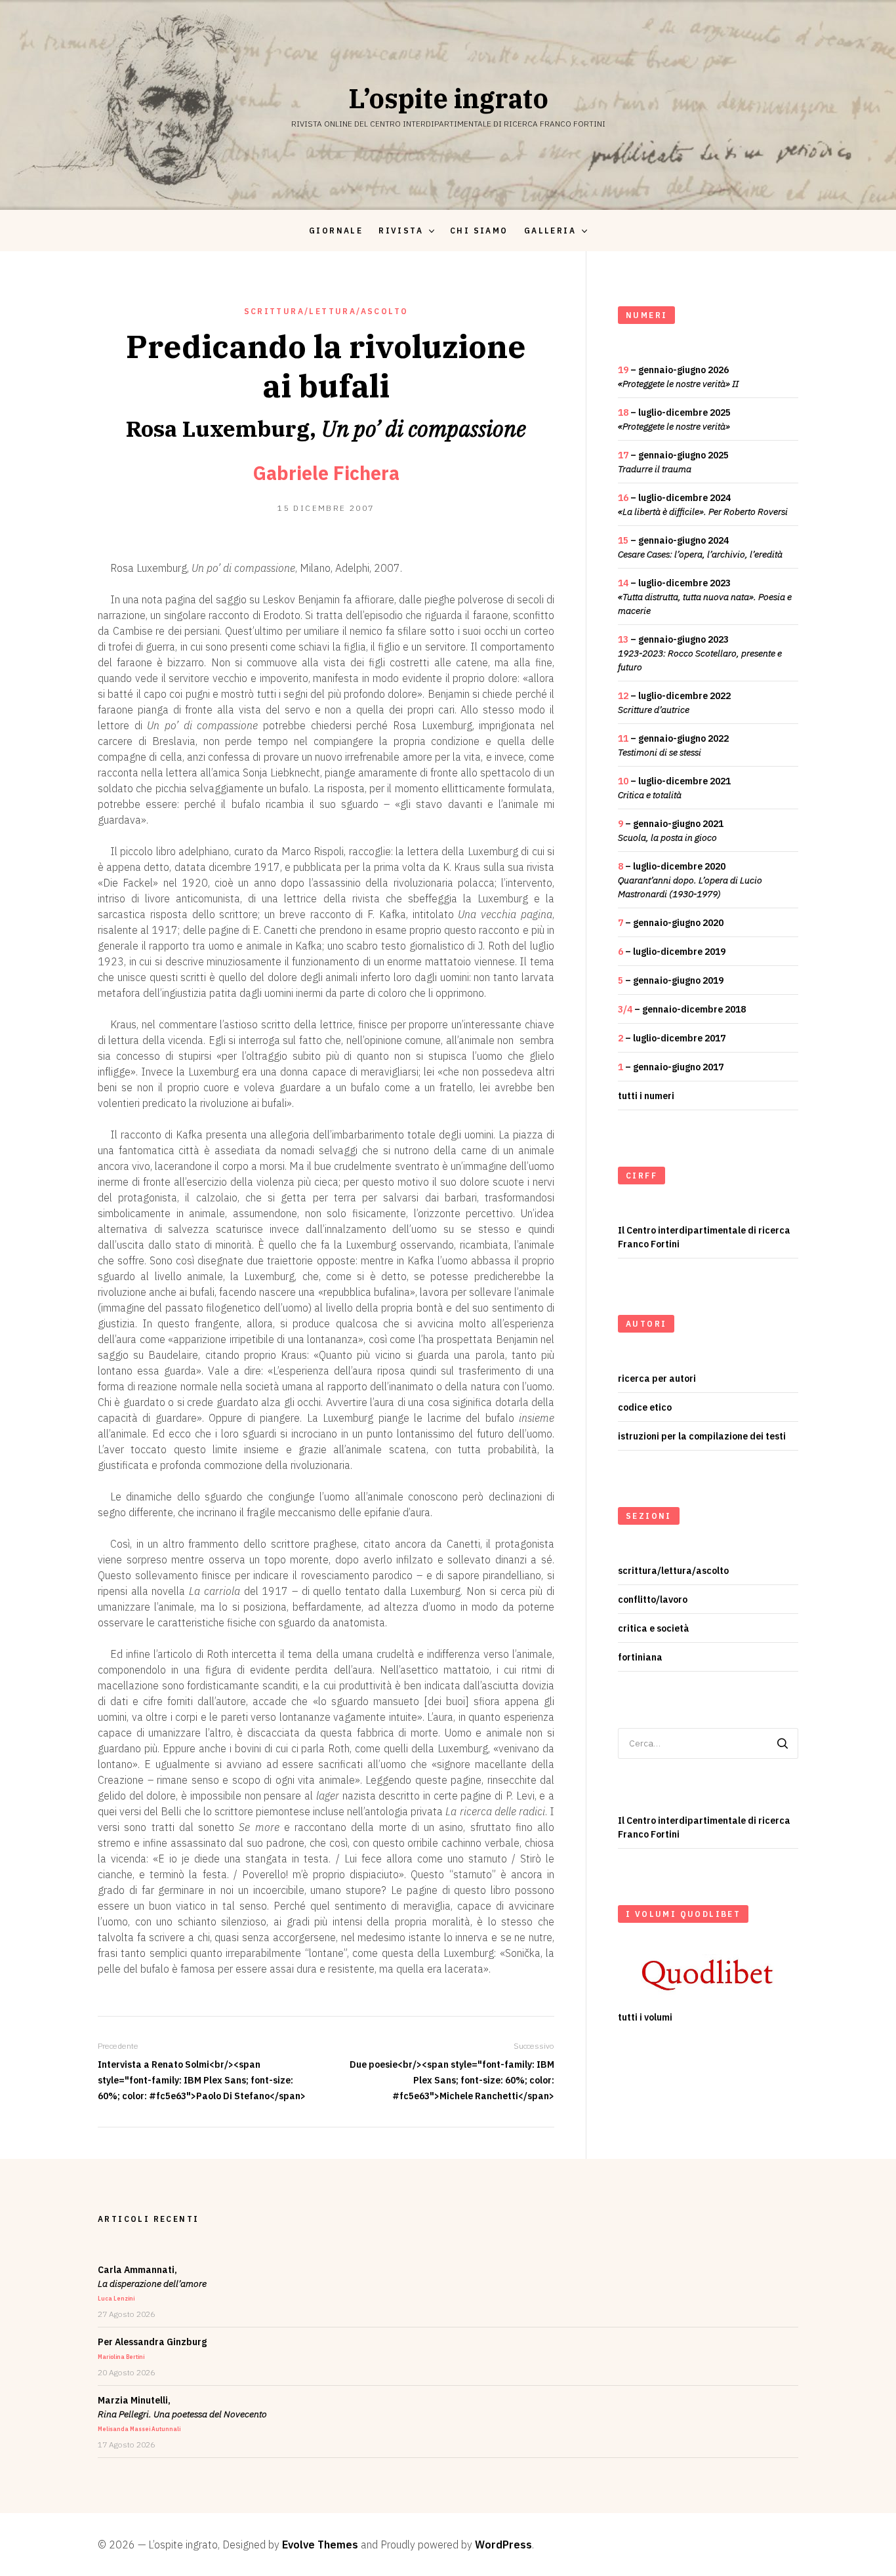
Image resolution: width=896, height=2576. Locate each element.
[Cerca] (783, 1743)
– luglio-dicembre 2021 (674, 788)
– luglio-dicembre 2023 (705, 597)
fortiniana (640, 1657)
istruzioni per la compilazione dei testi (702, 1436)
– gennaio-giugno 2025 (673, 462)
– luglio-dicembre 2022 (674, 703)
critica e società (654, 1628)
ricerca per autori (657, 1379)
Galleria (550, 231)
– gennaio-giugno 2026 (678, 377)
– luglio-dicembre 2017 (672, 1038)
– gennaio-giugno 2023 (700, 653)
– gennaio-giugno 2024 (700, 547)
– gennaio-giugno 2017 (671, 1067)
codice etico (645, 1407)
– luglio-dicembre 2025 (674, 419)
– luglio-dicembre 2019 (672, 952)
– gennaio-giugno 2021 (671, 831)
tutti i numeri (646, 1096)
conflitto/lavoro (653, 1600)
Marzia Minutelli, (182, 2413)
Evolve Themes (320, 2545)
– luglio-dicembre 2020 (690, 880)
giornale (336, 231)
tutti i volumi (645, 2017)
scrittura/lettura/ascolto (326, 311)
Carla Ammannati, (152, 2283)
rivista (401, 231)
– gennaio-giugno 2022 (673, 745)
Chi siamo (479, 231)
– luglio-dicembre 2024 (703, 505)
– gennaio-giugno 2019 (671, 980)
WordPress (503, 2545)
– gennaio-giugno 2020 (671, 923)
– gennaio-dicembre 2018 (682, 1009)
